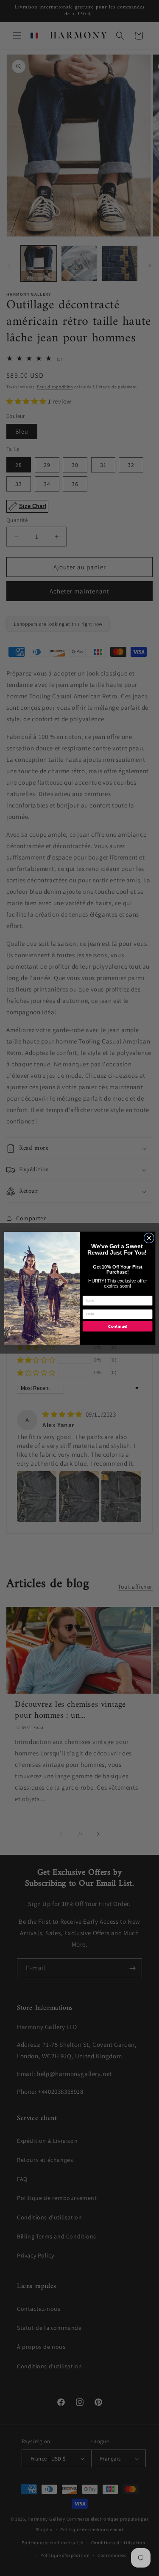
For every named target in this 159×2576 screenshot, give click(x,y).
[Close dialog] (149, 1238)
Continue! (117, 1326)
